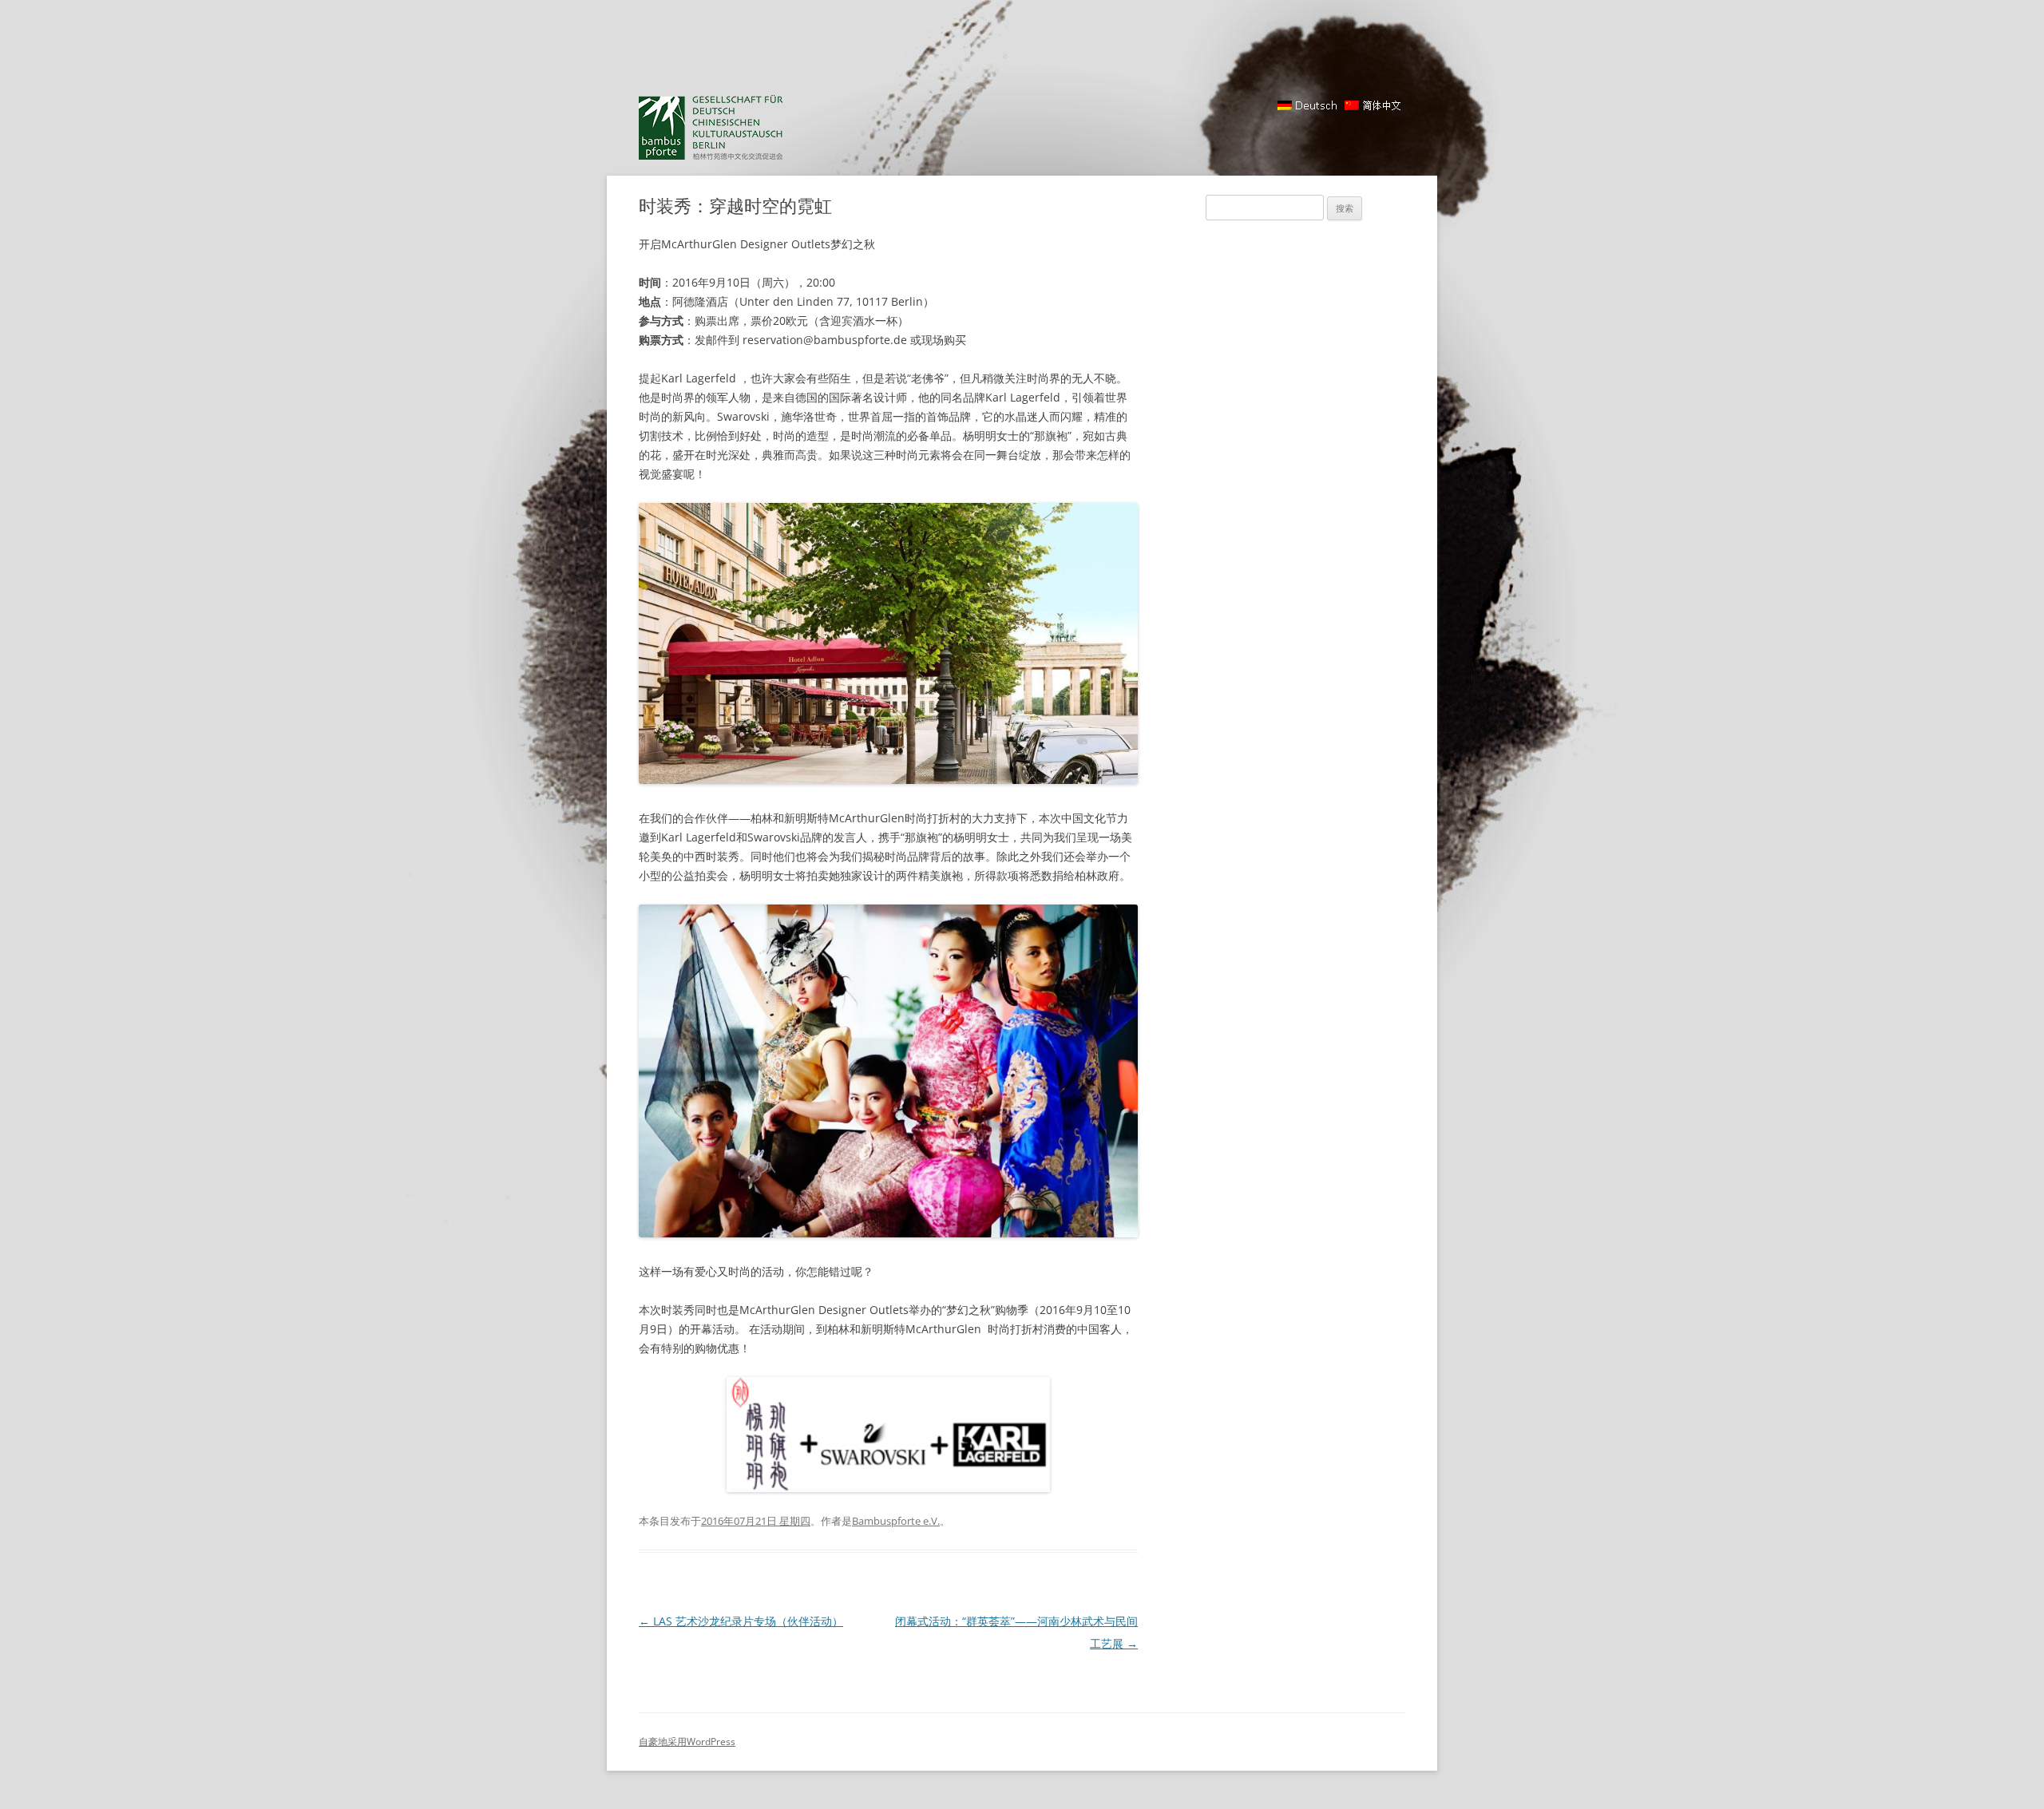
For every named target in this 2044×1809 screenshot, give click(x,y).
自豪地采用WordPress (687, 1742)
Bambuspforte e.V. (896, 1521)
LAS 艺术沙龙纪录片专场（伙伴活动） (741, 1621)
